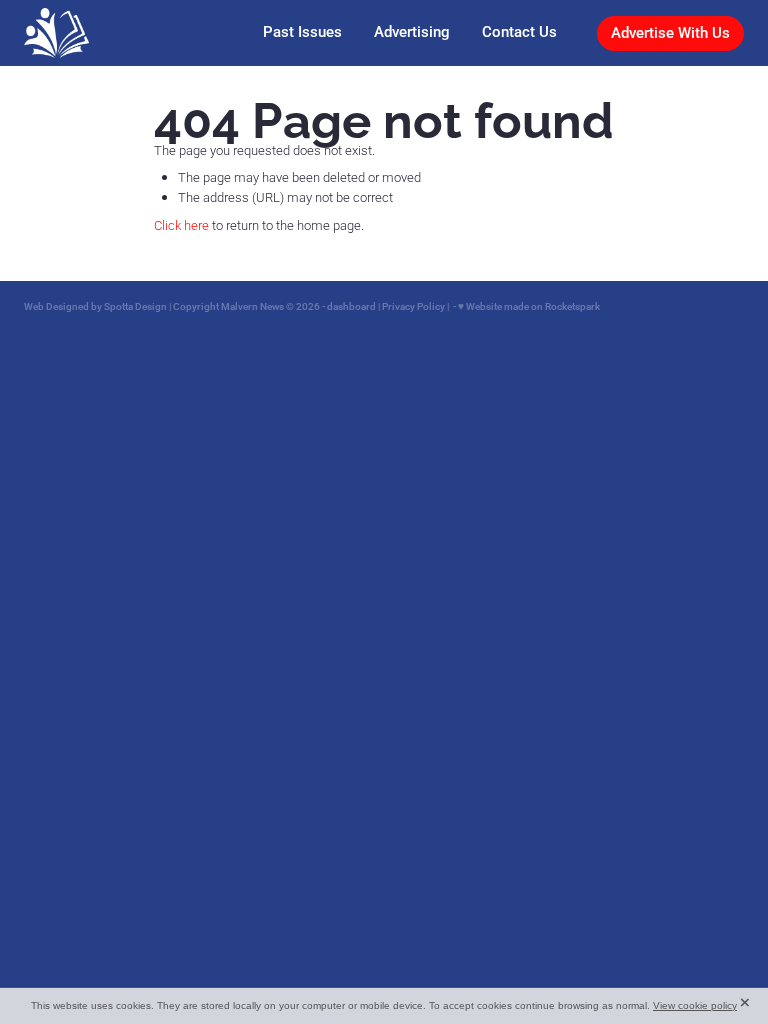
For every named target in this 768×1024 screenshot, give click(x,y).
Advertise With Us (670, 32)
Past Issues (302, 31)
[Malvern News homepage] (96, 33)
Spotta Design (135, 306)
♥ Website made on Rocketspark (529, 306)
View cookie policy (695, 1005)
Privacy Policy (413, 306)
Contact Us (519, 31)
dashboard (351, 306)
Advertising (412, 31)
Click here (181, 225)
